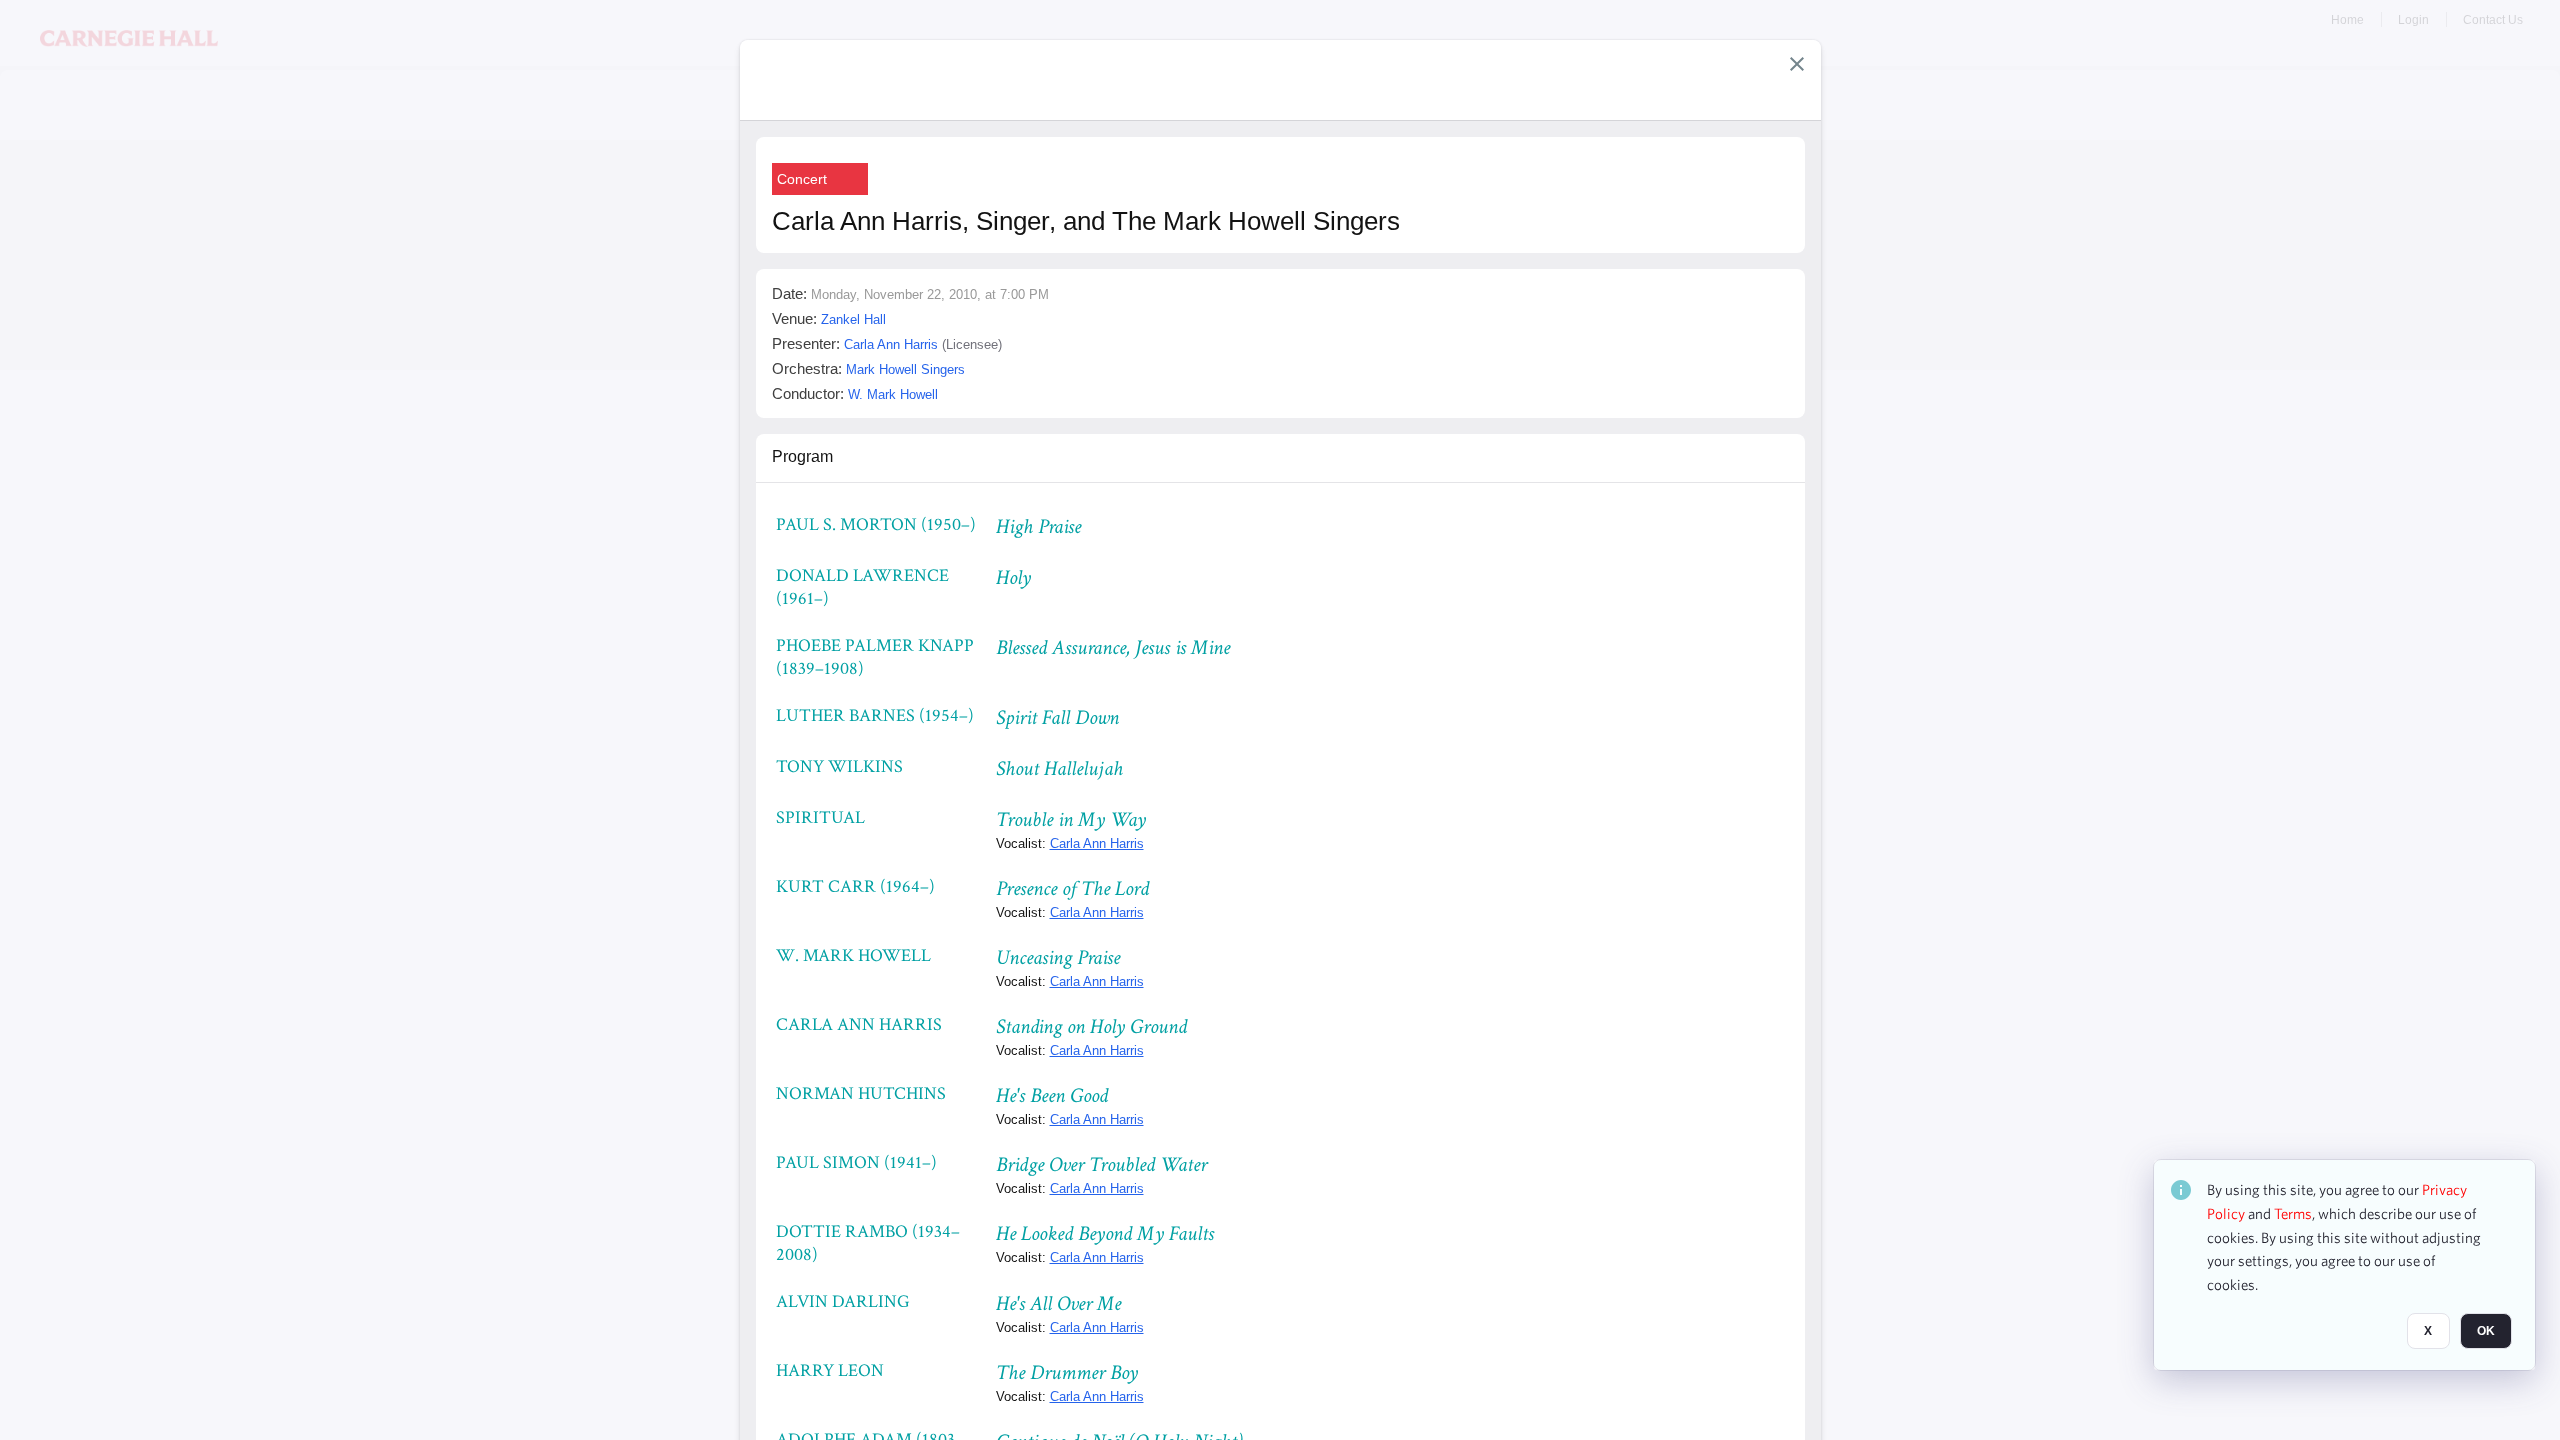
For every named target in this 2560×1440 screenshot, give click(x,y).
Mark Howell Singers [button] (905, 369)
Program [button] (802, 456)
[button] (1797, 64)
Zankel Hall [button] (853, 319)
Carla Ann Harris (1097, 843)
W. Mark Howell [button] (893, 394)
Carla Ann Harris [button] (891, 344)
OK (2486, 1331)
